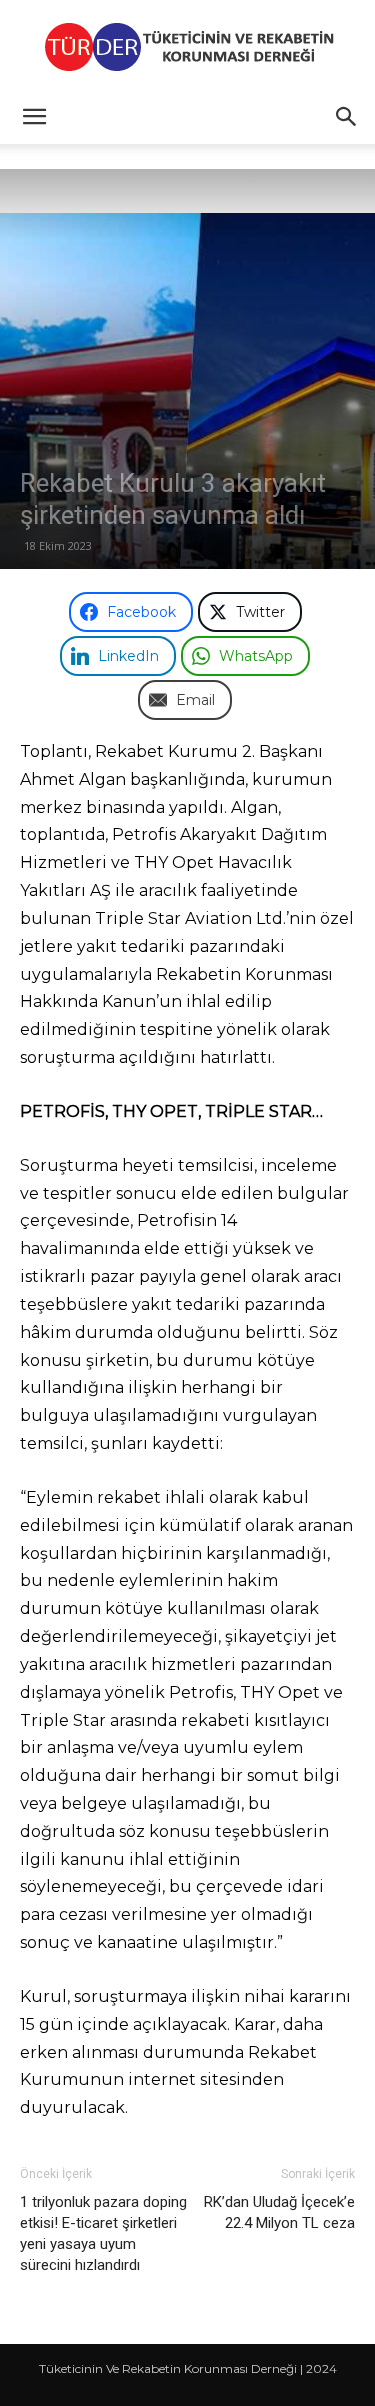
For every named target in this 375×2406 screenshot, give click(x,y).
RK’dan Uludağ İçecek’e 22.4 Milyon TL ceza (279, 2212)
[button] (34, 117)
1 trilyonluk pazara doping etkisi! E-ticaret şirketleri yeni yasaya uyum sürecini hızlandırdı (103, 2233)
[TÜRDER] (187, 46)
